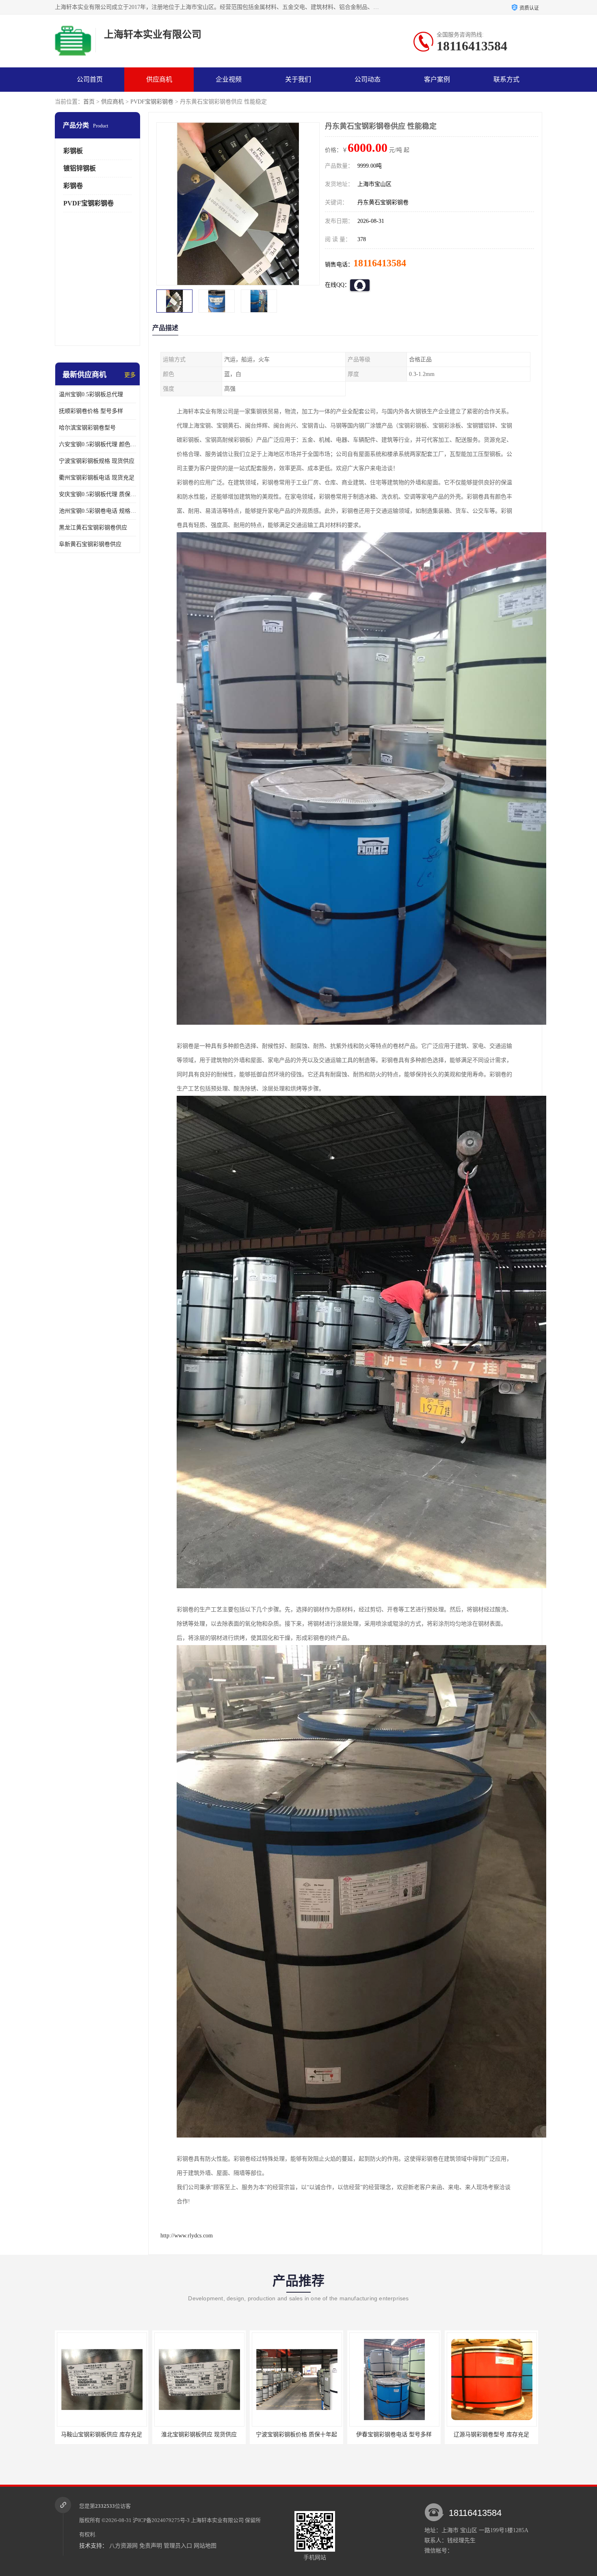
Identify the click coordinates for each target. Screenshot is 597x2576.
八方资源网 (123, 2546)
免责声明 (151, 2546)
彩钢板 (73, 151)
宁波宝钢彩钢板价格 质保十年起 (102, 2435)
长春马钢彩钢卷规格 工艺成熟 (394, 2435)
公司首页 (90, 79)
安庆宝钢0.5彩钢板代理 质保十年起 (97, 494)
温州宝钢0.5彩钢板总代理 (91, 394)
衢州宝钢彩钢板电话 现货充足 (97, 478)
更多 (130, 375)
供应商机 (159, 79)
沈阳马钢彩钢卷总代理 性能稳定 (491, 2435)
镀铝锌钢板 (80, 168)
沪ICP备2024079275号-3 (161, 2520)
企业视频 (229, 79)
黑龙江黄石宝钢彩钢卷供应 (93, 528)
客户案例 (437, 79)
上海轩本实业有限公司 (217, 2520)
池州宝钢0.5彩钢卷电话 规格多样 (97, 511)
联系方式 (506, 79)
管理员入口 (178, 2546)
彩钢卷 (73, 186)
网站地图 (205, 2546)
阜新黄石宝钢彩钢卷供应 (90, 544)
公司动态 (368, 79)
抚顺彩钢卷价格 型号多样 (91, 411)
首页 (89, 102)
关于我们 (298, 79)
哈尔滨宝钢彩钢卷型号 (87, 428)
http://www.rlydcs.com (187, 2236)
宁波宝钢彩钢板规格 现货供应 (97, 461)
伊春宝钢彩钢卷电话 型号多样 (199, 2435)
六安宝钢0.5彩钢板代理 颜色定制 (97, 444)
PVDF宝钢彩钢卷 (152, 102)
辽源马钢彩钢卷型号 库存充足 (296, 2435)
